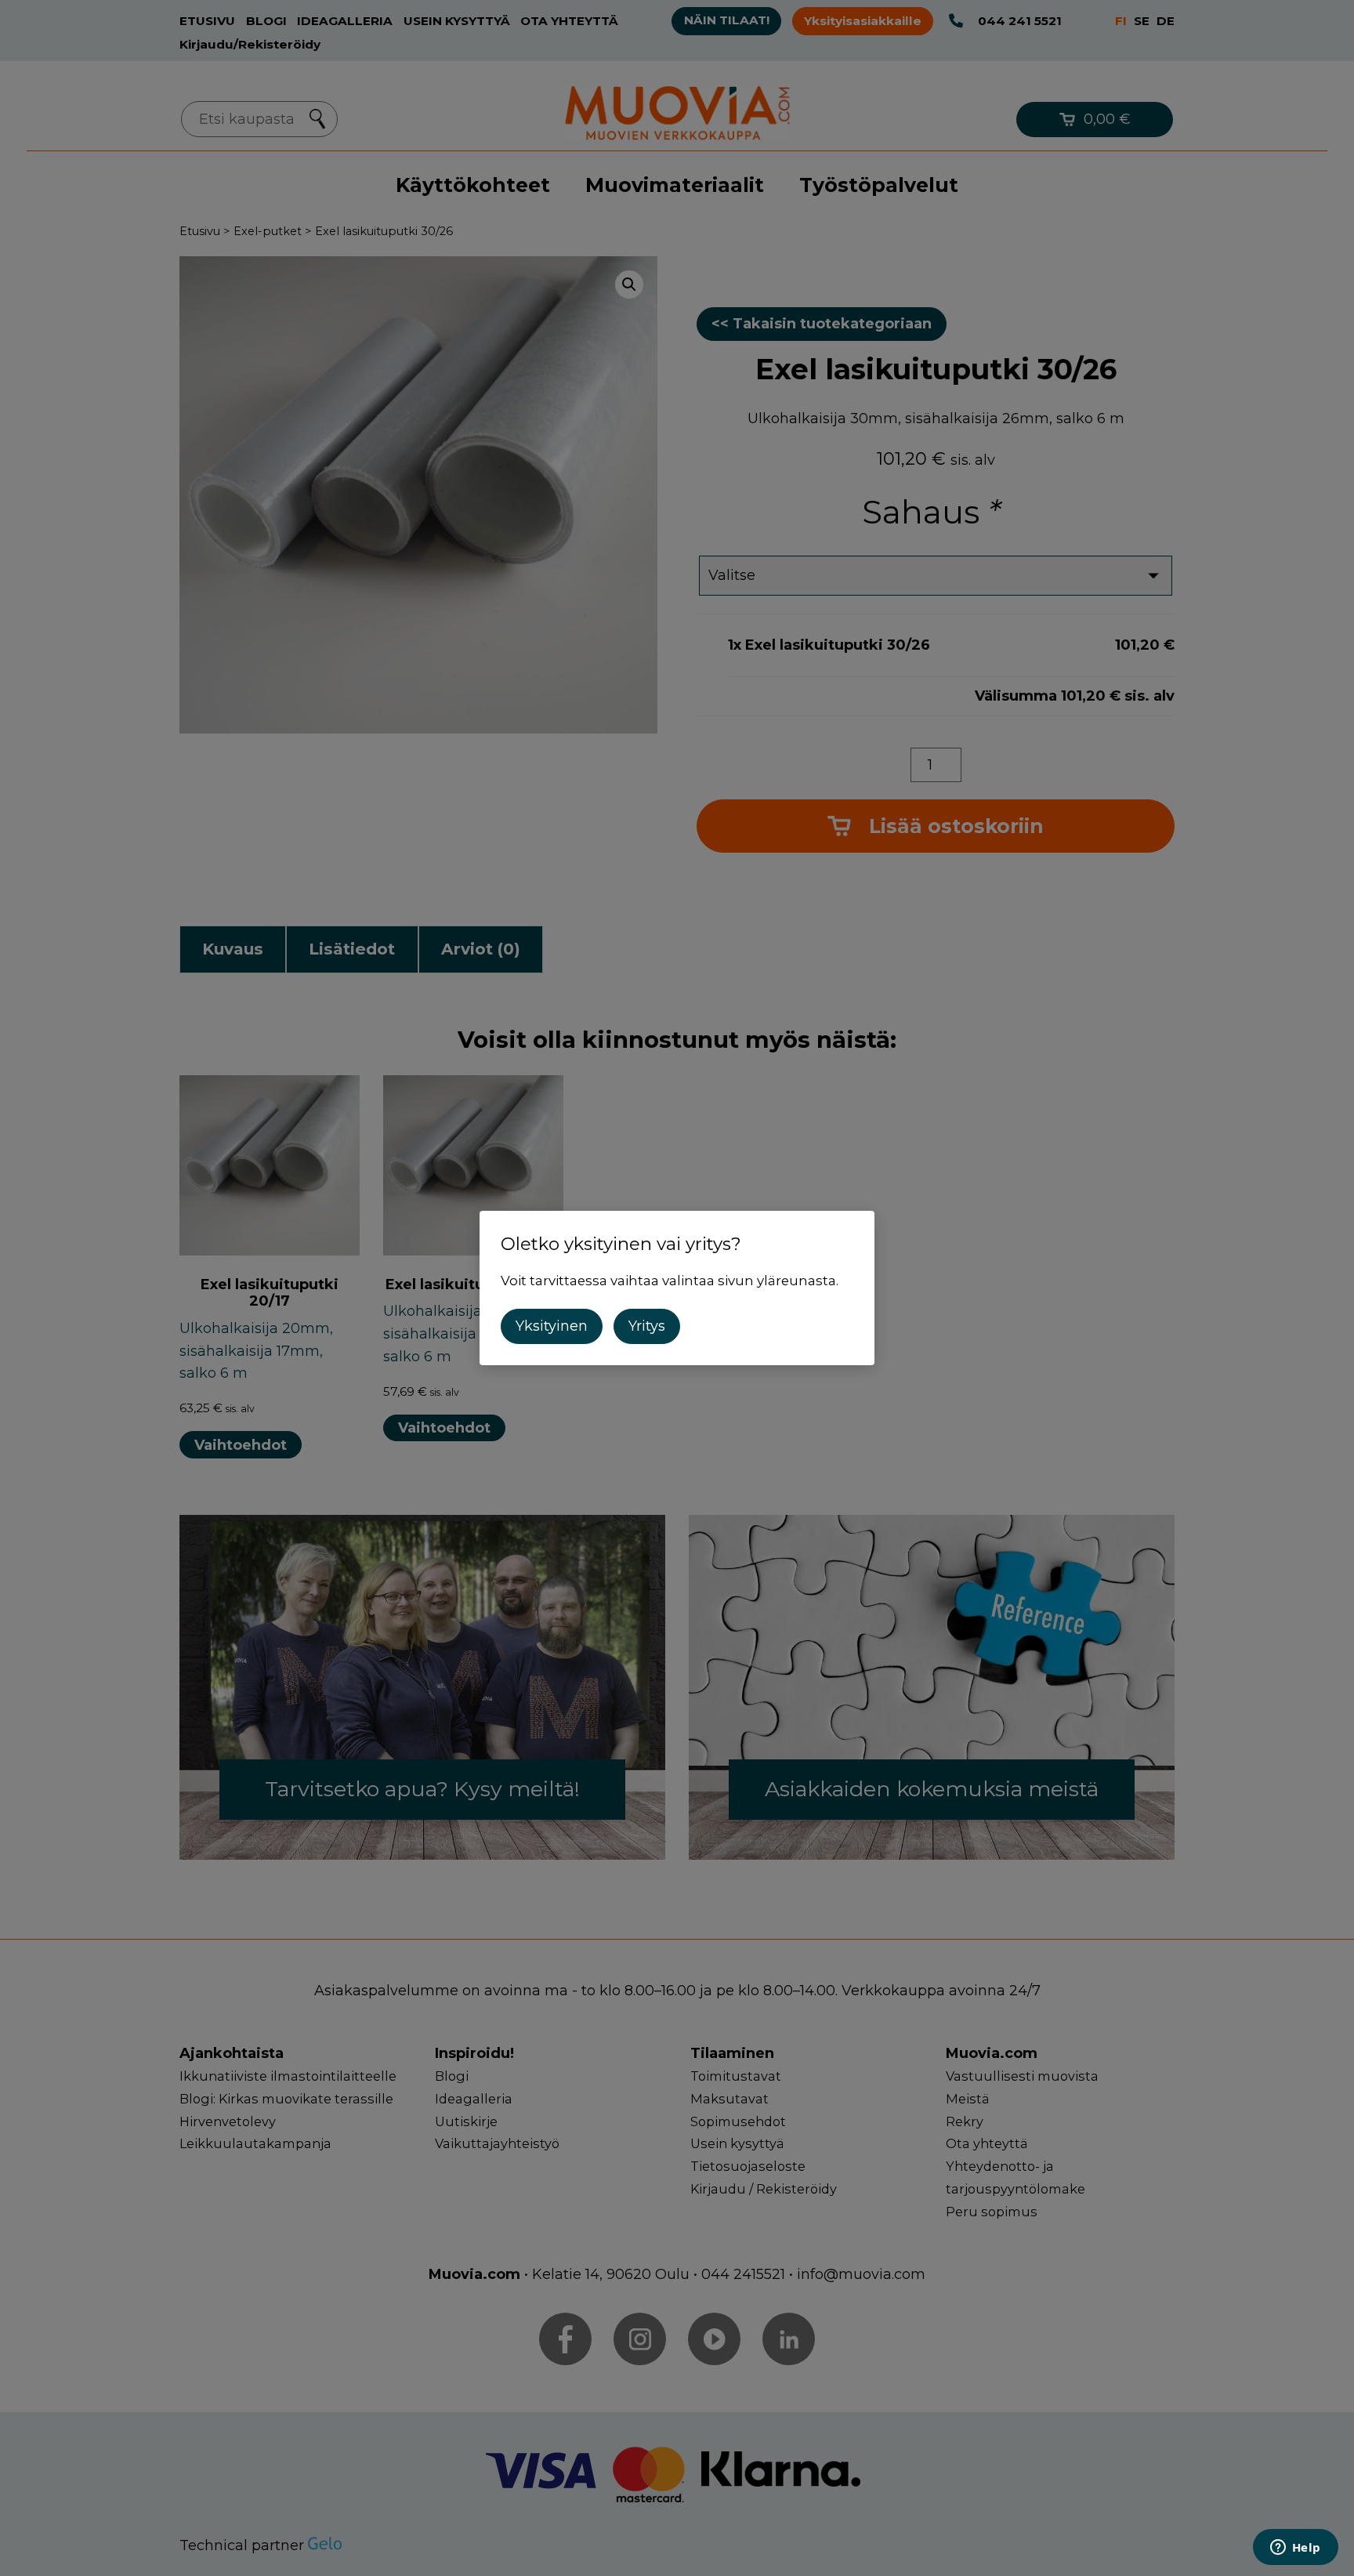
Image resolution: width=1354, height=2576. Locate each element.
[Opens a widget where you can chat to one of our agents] (1295, 2549)
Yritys (647, 1326)
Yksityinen (552, 1326)
